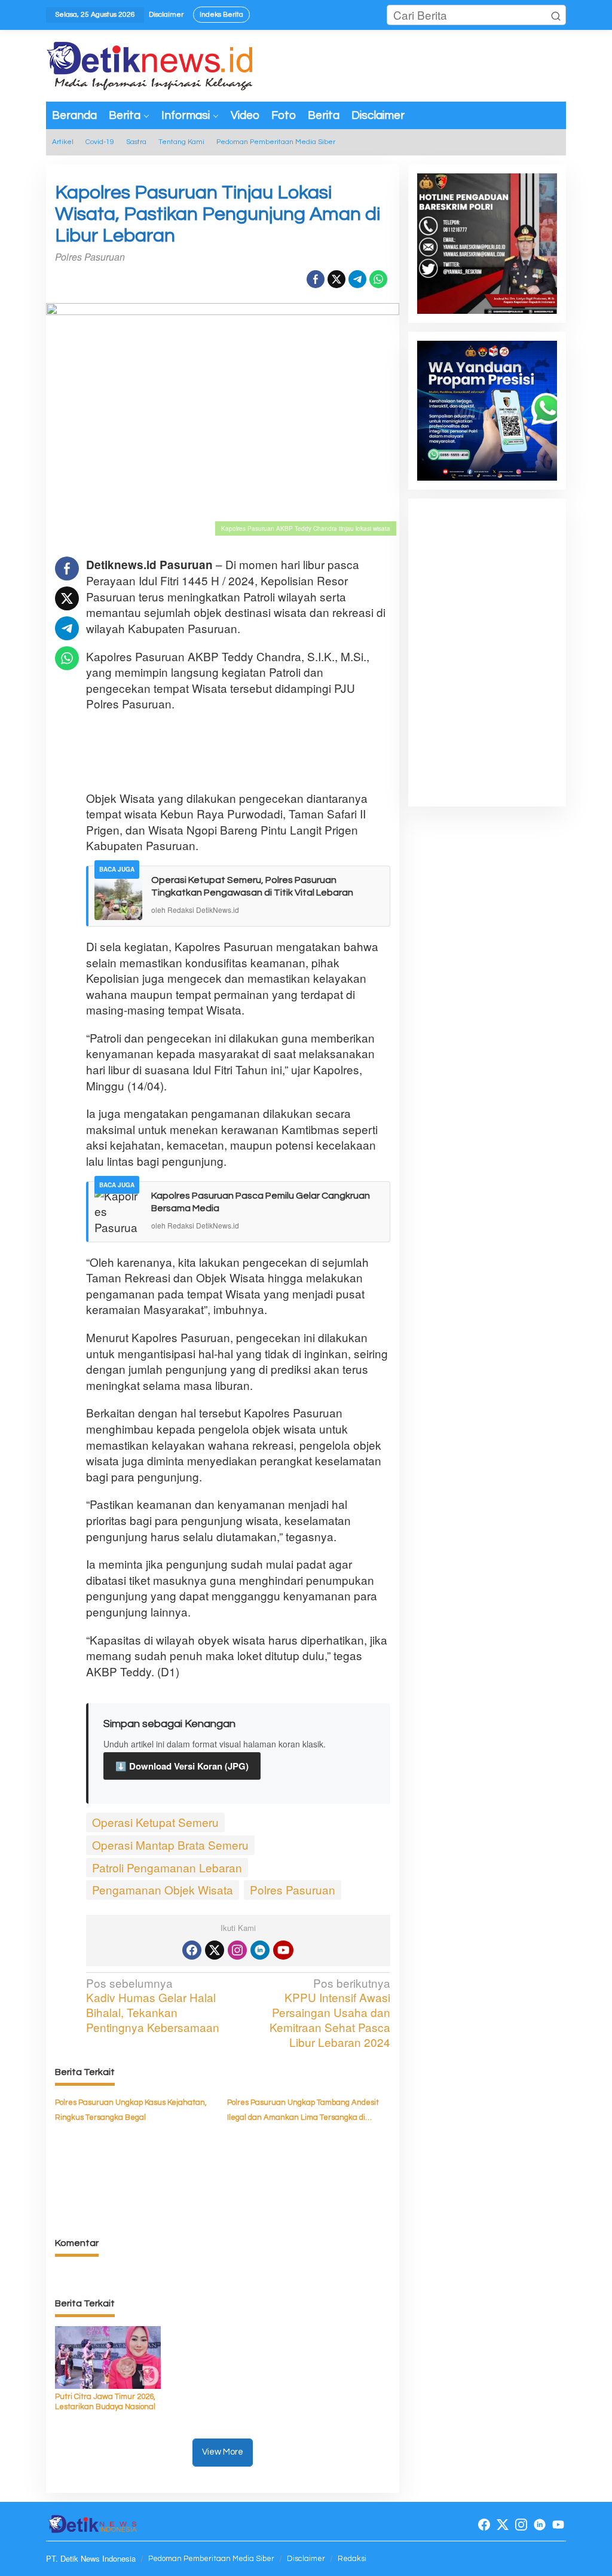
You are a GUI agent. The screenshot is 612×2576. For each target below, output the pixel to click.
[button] (556, 15)
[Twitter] (215, 1950)
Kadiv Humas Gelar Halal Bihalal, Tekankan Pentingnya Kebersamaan (153, 2005)
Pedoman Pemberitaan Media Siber (211, 2559)
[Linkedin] (260, 1950)
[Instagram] (237, 1950)
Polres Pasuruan (293, 1889)
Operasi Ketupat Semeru (155, 1822)
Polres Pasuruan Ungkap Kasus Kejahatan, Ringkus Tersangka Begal (131, 2110)
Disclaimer (306, 2559)
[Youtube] (283, 1950)
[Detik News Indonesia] (151, 64)
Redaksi (352, 2559)
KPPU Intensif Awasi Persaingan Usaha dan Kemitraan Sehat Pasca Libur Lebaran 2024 (330, 2013)
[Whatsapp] (378, 279)
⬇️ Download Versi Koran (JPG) (182, 1766)
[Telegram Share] (357, 279)
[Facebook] (192, 1950)
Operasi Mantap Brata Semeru (170, 1845)
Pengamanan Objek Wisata (163, 1889)
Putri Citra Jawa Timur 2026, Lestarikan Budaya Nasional (105, 2402)
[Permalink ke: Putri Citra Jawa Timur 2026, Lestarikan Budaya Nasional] (108, 2356)
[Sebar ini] (316, 279)
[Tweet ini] (336, 279)
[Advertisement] (304, 751)
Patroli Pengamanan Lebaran (167, 1867)
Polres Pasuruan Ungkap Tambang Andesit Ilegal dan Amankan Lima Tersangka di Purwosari (303, 2111)
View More (223, 2452)
